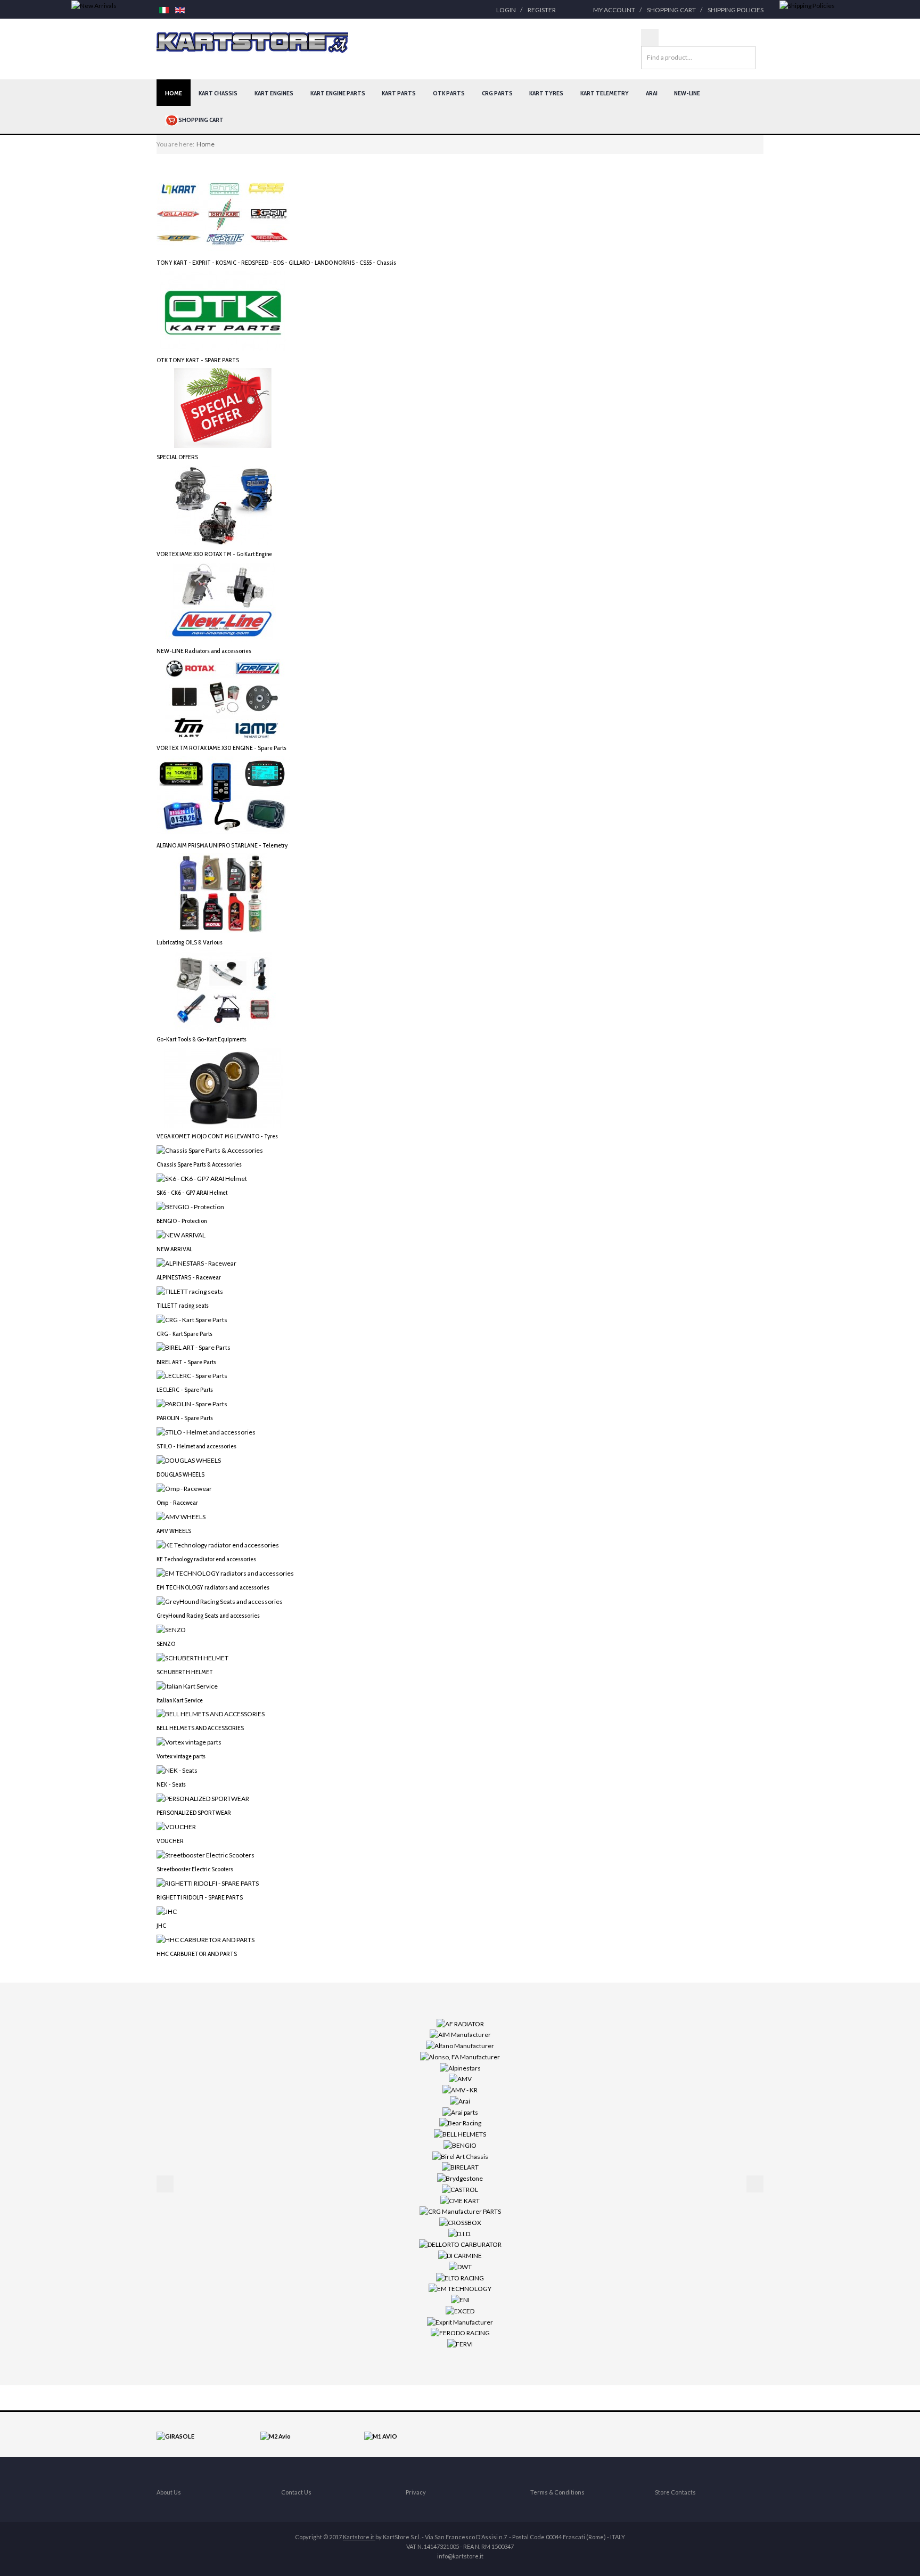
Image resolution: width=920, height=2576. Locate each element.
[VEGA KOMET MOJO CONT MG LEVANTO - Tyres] (223, 1087)
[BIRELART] (460, 2167)
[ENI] (460, 2299)
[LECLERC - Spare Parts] (192, 1375)
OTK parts (449, 93)
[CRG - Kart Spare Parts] (192, 1319)
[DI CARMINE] (460, 2255)
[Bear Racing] (460, 2122)
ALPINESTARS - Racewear (189, 1277)
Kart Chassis (218, 93)
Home (174, 93)
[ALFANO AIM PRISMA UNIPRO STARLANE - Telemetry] (223, 796)
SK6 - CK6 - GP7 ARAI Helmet (192, 1192)
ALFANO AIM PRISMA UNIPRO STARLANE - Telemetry (222, 845)
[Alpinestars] (460, 2067)
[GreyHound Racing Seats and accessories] (220, 1601)
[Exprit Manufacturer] (460, 2321)
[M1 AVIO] (381, 2436)
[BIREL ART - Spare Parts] (194, 1347)
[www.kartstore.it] (252, 43)
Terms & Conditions (557, 2492)
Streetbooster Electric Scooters (195, 1869)
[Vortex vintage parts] (189, 1742)
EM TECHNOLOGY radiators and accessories (213, 1587)
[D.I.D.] (460, 2233)
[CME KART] (460, 2200)
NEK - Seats (171, 1784)
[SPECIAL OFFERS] (223, 407)
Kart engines (274, 93)
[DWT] (460, 2266)
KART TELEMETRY (605, 93)
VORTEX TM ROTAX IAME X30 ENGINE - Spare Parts (221, 748)
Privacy (416, 2492)
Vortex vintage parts (181, 1756)
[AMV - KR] (460, 2089)
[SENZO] (171, 1629)
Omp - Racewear (177, 1502)
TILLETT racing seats (183, 1305)
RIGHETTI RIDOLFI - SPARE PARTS (200, 1897)
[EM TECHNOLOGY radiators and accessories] (225, 1573)
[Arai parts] (460, 2111)
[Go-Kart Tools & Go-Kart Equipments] (223, 989)
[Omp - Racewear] (184, 1488)
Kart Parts (399, 93)
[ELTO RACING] (460, 2277)
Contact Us (296, 2492)
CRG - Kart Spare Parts (184, 1334)
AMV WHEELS (174, 1531)
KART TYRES (546, 93)
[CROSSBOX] (460, 2222)
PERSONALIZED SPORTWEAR (194, 1812)
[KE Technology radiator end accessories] (218, 1544)
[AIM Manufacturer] (460, 2034)
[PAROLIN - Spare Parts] (192, 1403)
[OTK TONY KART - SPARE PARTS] (223, 310)
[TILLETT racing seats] (190, 1290)
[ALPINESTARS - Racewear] (196, 1263)
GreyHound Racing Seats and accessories (208, 1615)
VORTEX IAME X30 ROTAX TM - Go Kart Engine (214, 554)
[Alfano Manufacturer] (460, 2045)
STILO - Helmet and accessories (196, 1446)
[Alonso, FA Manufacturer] (460, 2056)
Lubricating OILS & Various (190, 942)
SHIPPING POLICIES (736, 10)
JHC (161, 1925)
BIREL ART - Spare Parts (186, 1362)
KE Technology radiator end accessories (206, 1559)
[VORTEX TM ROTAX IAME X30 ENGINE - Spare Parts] (223, 699)
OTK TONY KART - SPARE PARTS (198, 360)
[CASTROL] (460, 2189)
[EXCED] (460, 2310)
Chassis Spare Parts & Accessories (199, 1164)
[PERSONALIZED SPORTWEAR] (203, 1798)
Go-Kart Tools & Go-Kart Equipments (202, 1039)
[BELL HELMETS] (460, 2134)
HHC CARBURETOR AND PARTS (197, 1954)
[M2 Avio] (276, 2436)
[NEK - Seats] (177, 1770)
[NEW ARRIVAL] (181, 1234)
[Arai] (460, 2101)
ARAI (652, 93)
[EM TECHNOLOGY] (460, 2288)
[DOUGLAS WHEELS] (189, 1460)
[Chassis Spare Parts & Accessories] (210, 1150)
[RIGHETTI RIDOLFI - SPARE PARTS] (208, 1883)
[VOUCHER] (176, 1826)
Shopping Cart (671, 10)
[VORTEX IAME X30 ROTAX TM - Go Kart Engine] (223, 505)
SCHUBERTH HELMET (185, 1672)
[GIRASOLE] (175, 2436)
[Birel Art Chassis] (460, 2155)
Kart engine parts (338, 93)
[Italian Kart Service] (187, 1685)
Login (506, 10)
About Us (169, 2492)
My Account (614, 10)
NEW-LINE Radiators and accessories (204, 651)
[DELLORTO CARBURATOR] (460, 2244)
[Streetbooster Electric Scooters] (206, 1854)
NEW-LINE (687, 93)
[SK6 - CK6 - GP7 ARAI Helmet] (202, 1178)
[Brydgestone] (460, 2178)
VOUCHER (170, 1841)
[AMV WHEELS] (181, 1516)
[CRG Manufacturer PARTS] (460, 2211)
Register (542, 10)
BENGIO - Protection (182, 1221)
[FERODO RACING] (460, 2332)
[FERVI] (460, 2343)
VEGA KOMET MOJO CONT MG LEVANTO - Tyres (217, 1136)
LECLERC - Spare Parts (185, 1389)
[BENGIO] (460, 2145)
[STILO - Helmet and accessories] (206, 1432)
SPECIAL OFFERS (177, 457)
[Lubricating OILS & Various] (223, 892)
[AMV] (460, 2078)
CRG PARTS (497, 93)
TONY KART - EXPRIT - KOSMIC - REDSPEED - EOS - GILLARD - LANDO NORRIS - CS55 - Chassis (276, 262)
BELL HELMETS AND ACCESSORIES (200, 1728)
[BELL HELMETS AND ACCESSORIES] (211, 1713)
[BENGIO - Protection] (190, 1206)
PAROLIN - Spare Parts (185, 1418)
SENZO (166, 1644)
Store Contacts (675, 2492)
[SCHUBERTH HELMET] (192, 1657)
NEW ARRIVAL (174, 1249)
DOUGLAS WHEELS (180, 1474)
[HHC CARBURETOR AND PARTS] (206, 1939)
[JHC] (167, 1911)
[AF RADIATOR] (460, 2023)
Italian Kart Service (180, 1700)
